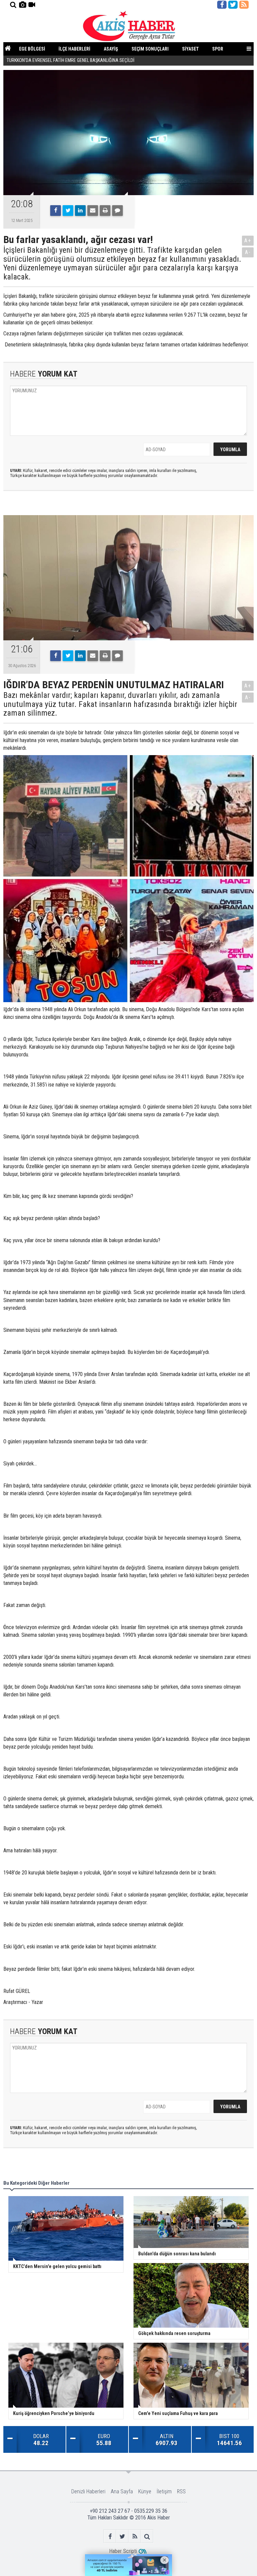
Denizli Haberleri (88, 2491)
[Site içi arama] (13, 5)
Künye (145, 2491)
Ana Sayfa (122, 2491)
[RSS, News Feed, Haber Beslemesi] (244, 5)
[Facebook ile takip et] (222, 5)
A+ (248, 240)
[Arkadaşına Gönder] (93, 211)
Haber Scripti (123, 2551)
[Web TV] (32, 5)
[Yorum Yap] (117, 211)
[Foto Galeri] (22, 5)
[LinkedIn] (80, 211)
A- (248, 252)
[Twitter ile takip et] (233, 5)
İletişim (164, 2491)
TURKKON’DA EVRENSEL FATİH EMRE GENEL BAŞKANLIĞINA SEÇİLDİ (71, 60)
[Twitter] (68, 211)
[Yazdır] (105, 211)
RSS (181, 2491)
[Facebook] (56, 211)
